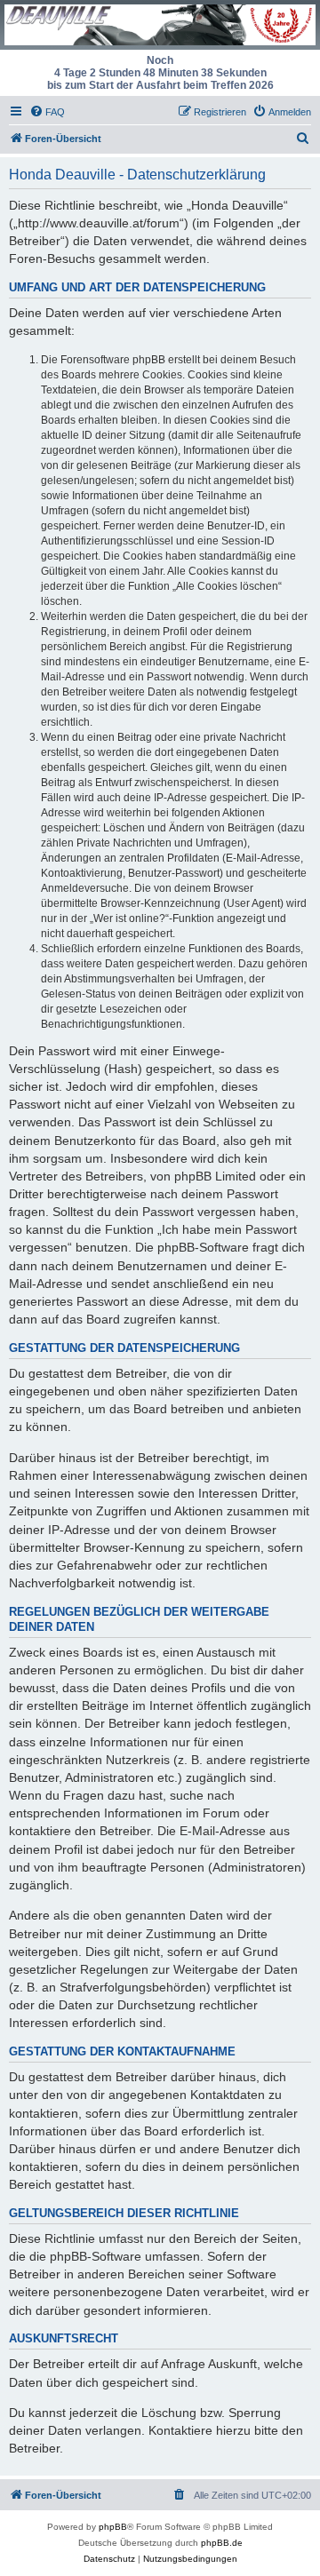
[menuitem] (47, 112)
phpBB (113, 2527)
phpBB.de (222, 2543)
